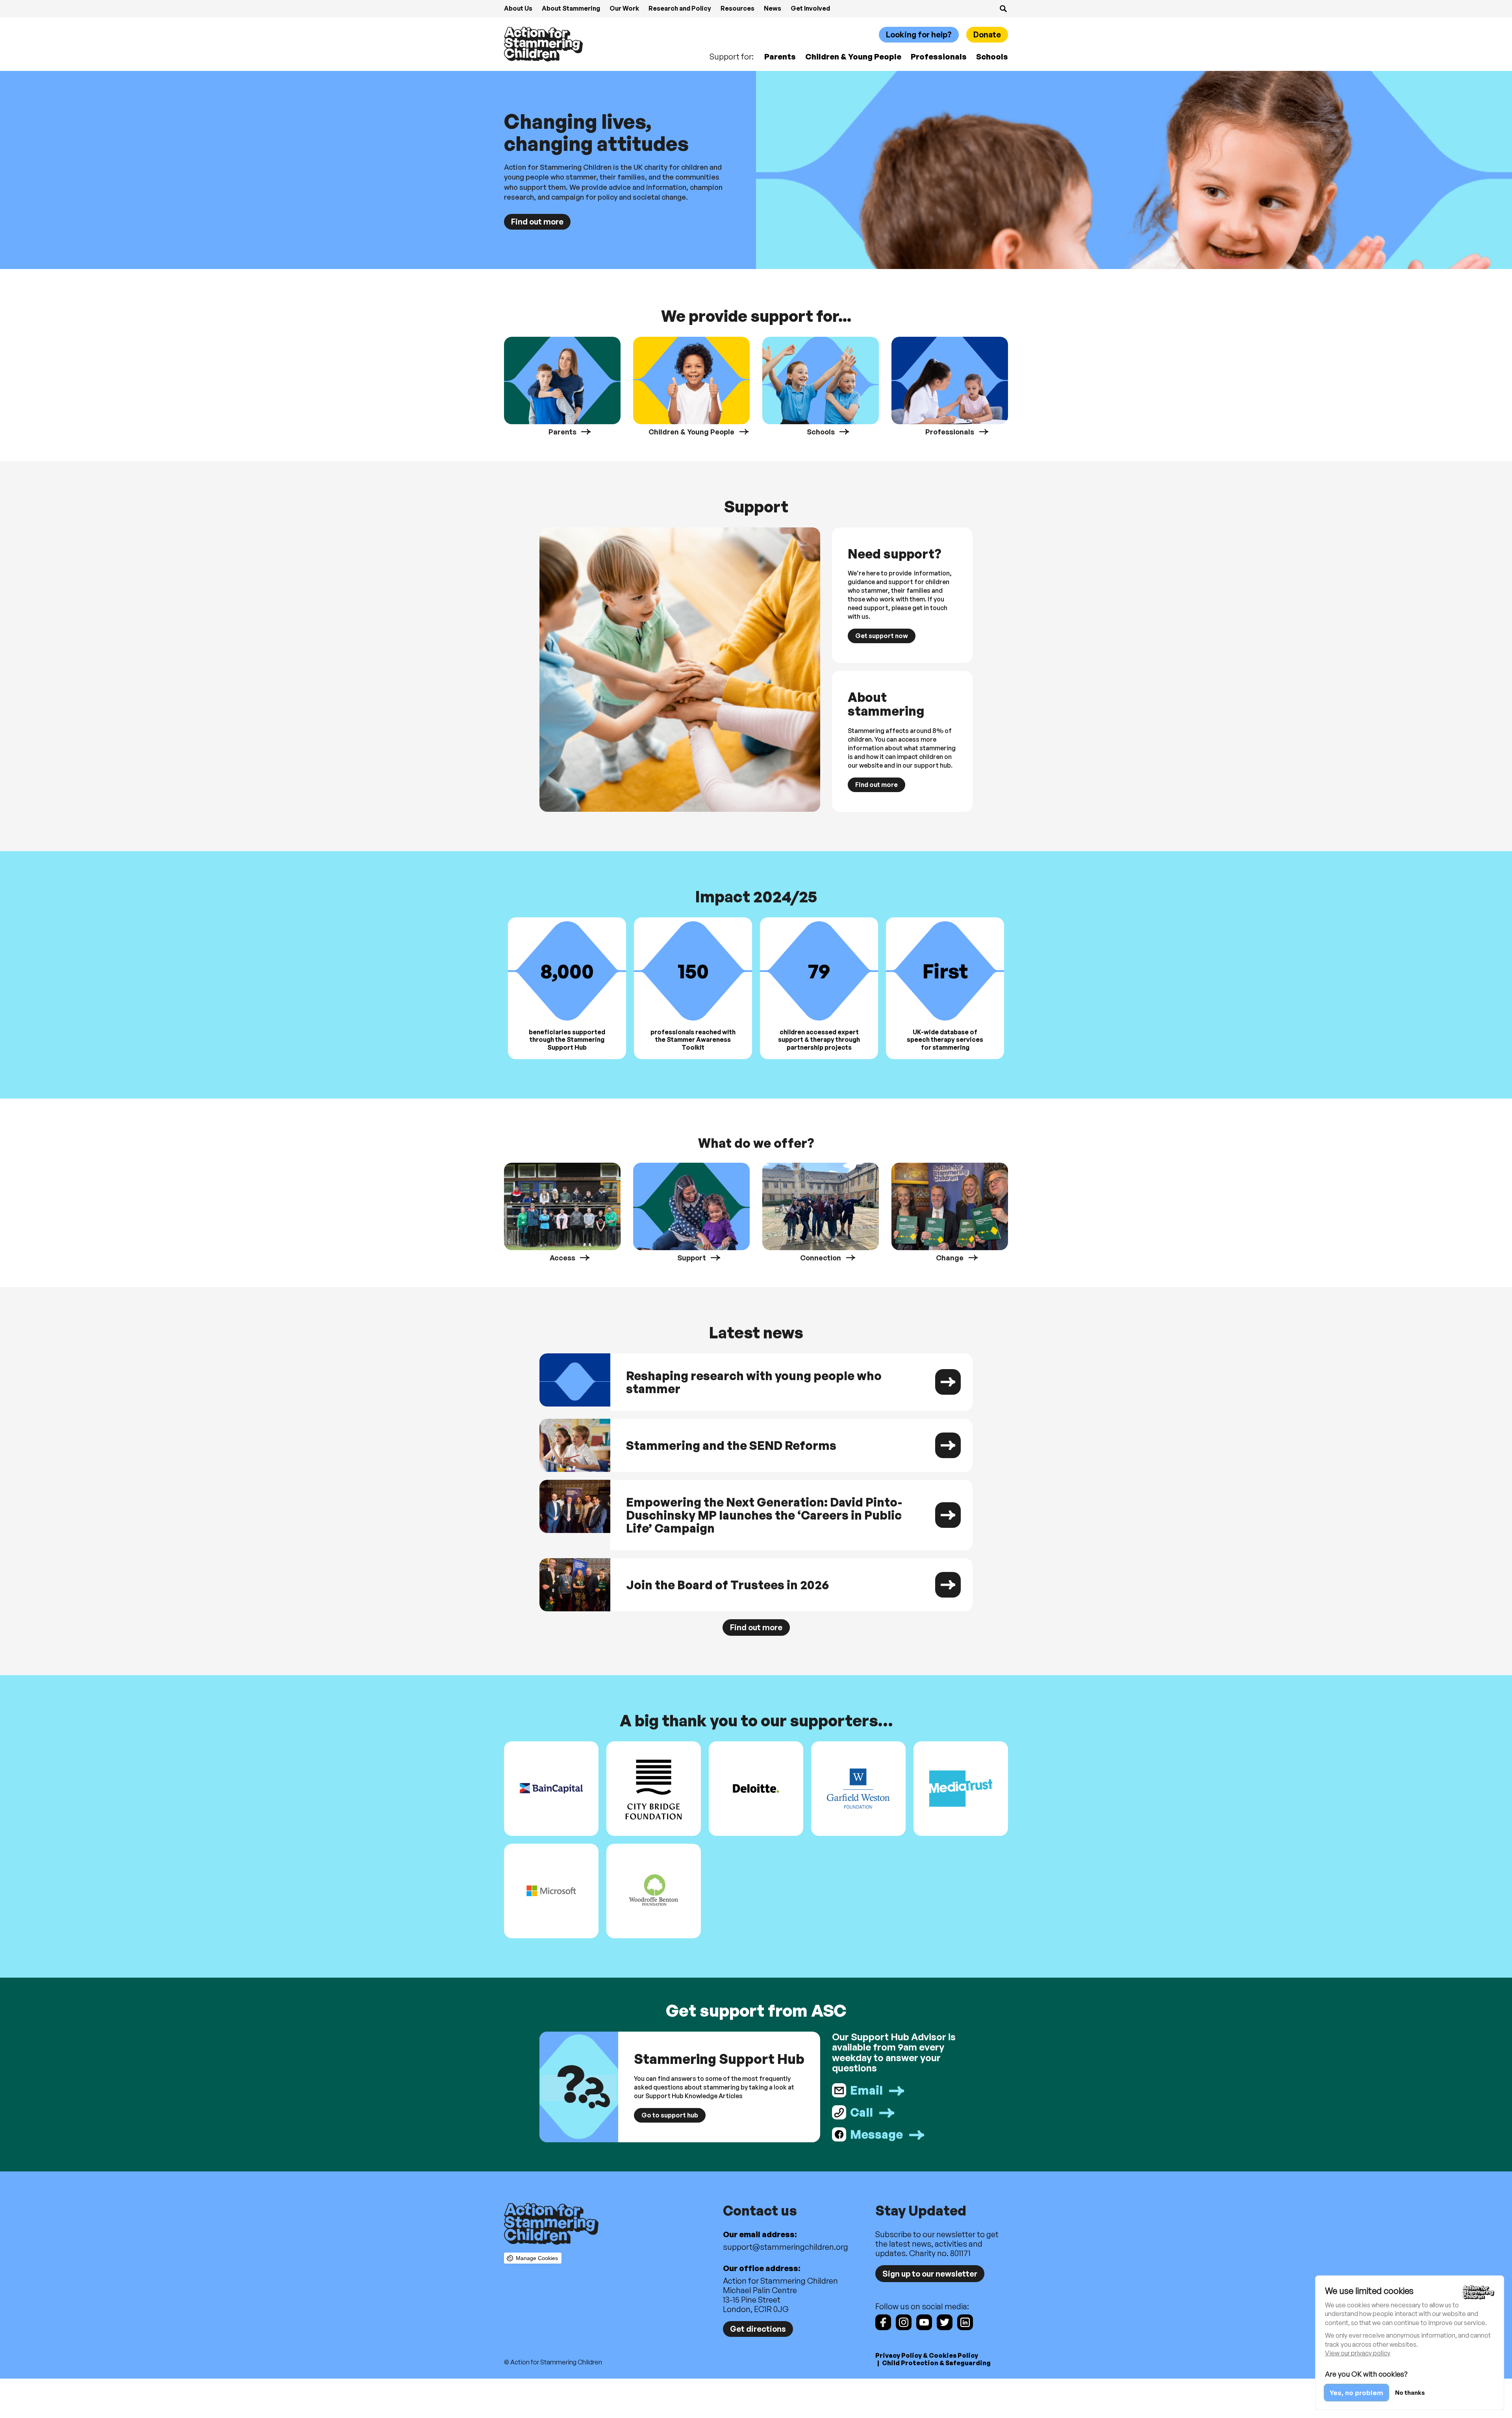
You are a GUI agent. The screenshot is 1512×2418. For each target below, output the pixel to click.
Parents (780, 57)
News (773, 8)
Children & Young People (853, 57)
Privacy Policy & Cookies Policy (927, 2355)
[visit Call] (902, 2112)
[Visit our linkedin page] (965, 2322)
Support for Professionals (950, 386)
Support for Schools (821, 386)
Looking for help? (919, 34)
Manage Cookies (537, 2258)
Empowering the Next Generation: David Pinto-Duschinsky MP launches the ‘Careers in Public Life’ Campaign (756, 1515)
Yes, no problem (1356, 2393)
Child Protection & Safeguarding (936, 2363)
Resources (737, 8)
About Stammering (571, 8)
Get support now (882, 636)
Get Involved (810, 8)
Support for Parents (562, 386)
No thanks (1410, 2393)
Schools (992, 57)
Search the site (1003, 9)
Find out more (537, 222)
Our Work (624, 8)
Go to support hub (670, 2115)
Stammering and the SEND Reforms (756, 1445)
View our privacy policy (1358, 2353)
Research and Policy (680, 8)
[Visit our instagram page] (904, 2322)
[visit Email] (902, 2090)
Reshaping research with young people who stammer (756, 1382)
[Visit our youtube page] (924, 2322)
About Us (518, 8)
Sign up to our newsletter (930, 2274)
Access (562, 1212)
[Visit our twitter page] (945, 2322)
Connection (821, 1212)
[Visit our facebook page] (883, 2322)
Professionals (939, 57)
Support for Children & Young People (691, 386)
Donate (987, 34)
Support (691, 1212)
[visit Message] (902, 2134)
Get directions (758, 2329)
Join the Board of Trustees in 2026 (756, 1585)
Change (950, 1212)
